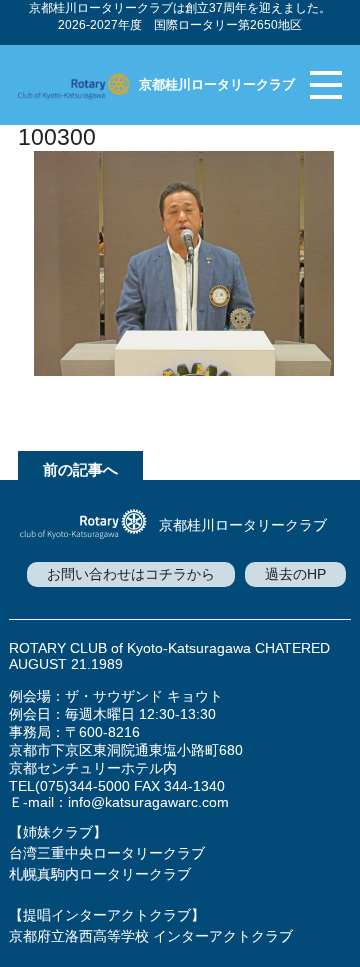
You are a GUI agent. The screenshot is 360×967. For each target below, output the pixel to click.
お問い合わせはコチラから (131, 574)
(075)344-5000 (82, 786)
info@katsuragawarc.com (148, 802)
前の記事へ (80, 469)
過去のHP (295, 574)
